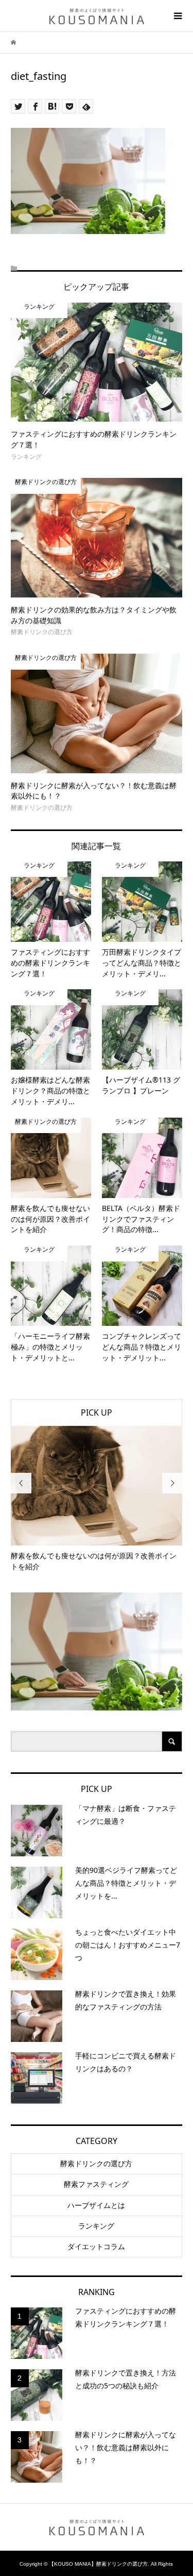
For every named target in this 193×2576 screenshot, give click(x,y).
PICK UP (97, 1412)
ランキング (96, 2226)
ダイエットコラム (96, 2247)
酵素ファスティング (96, 2184)
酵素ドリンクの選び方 (96, 2164)
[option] (97, 1499)
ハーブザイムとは (96, 2205)
